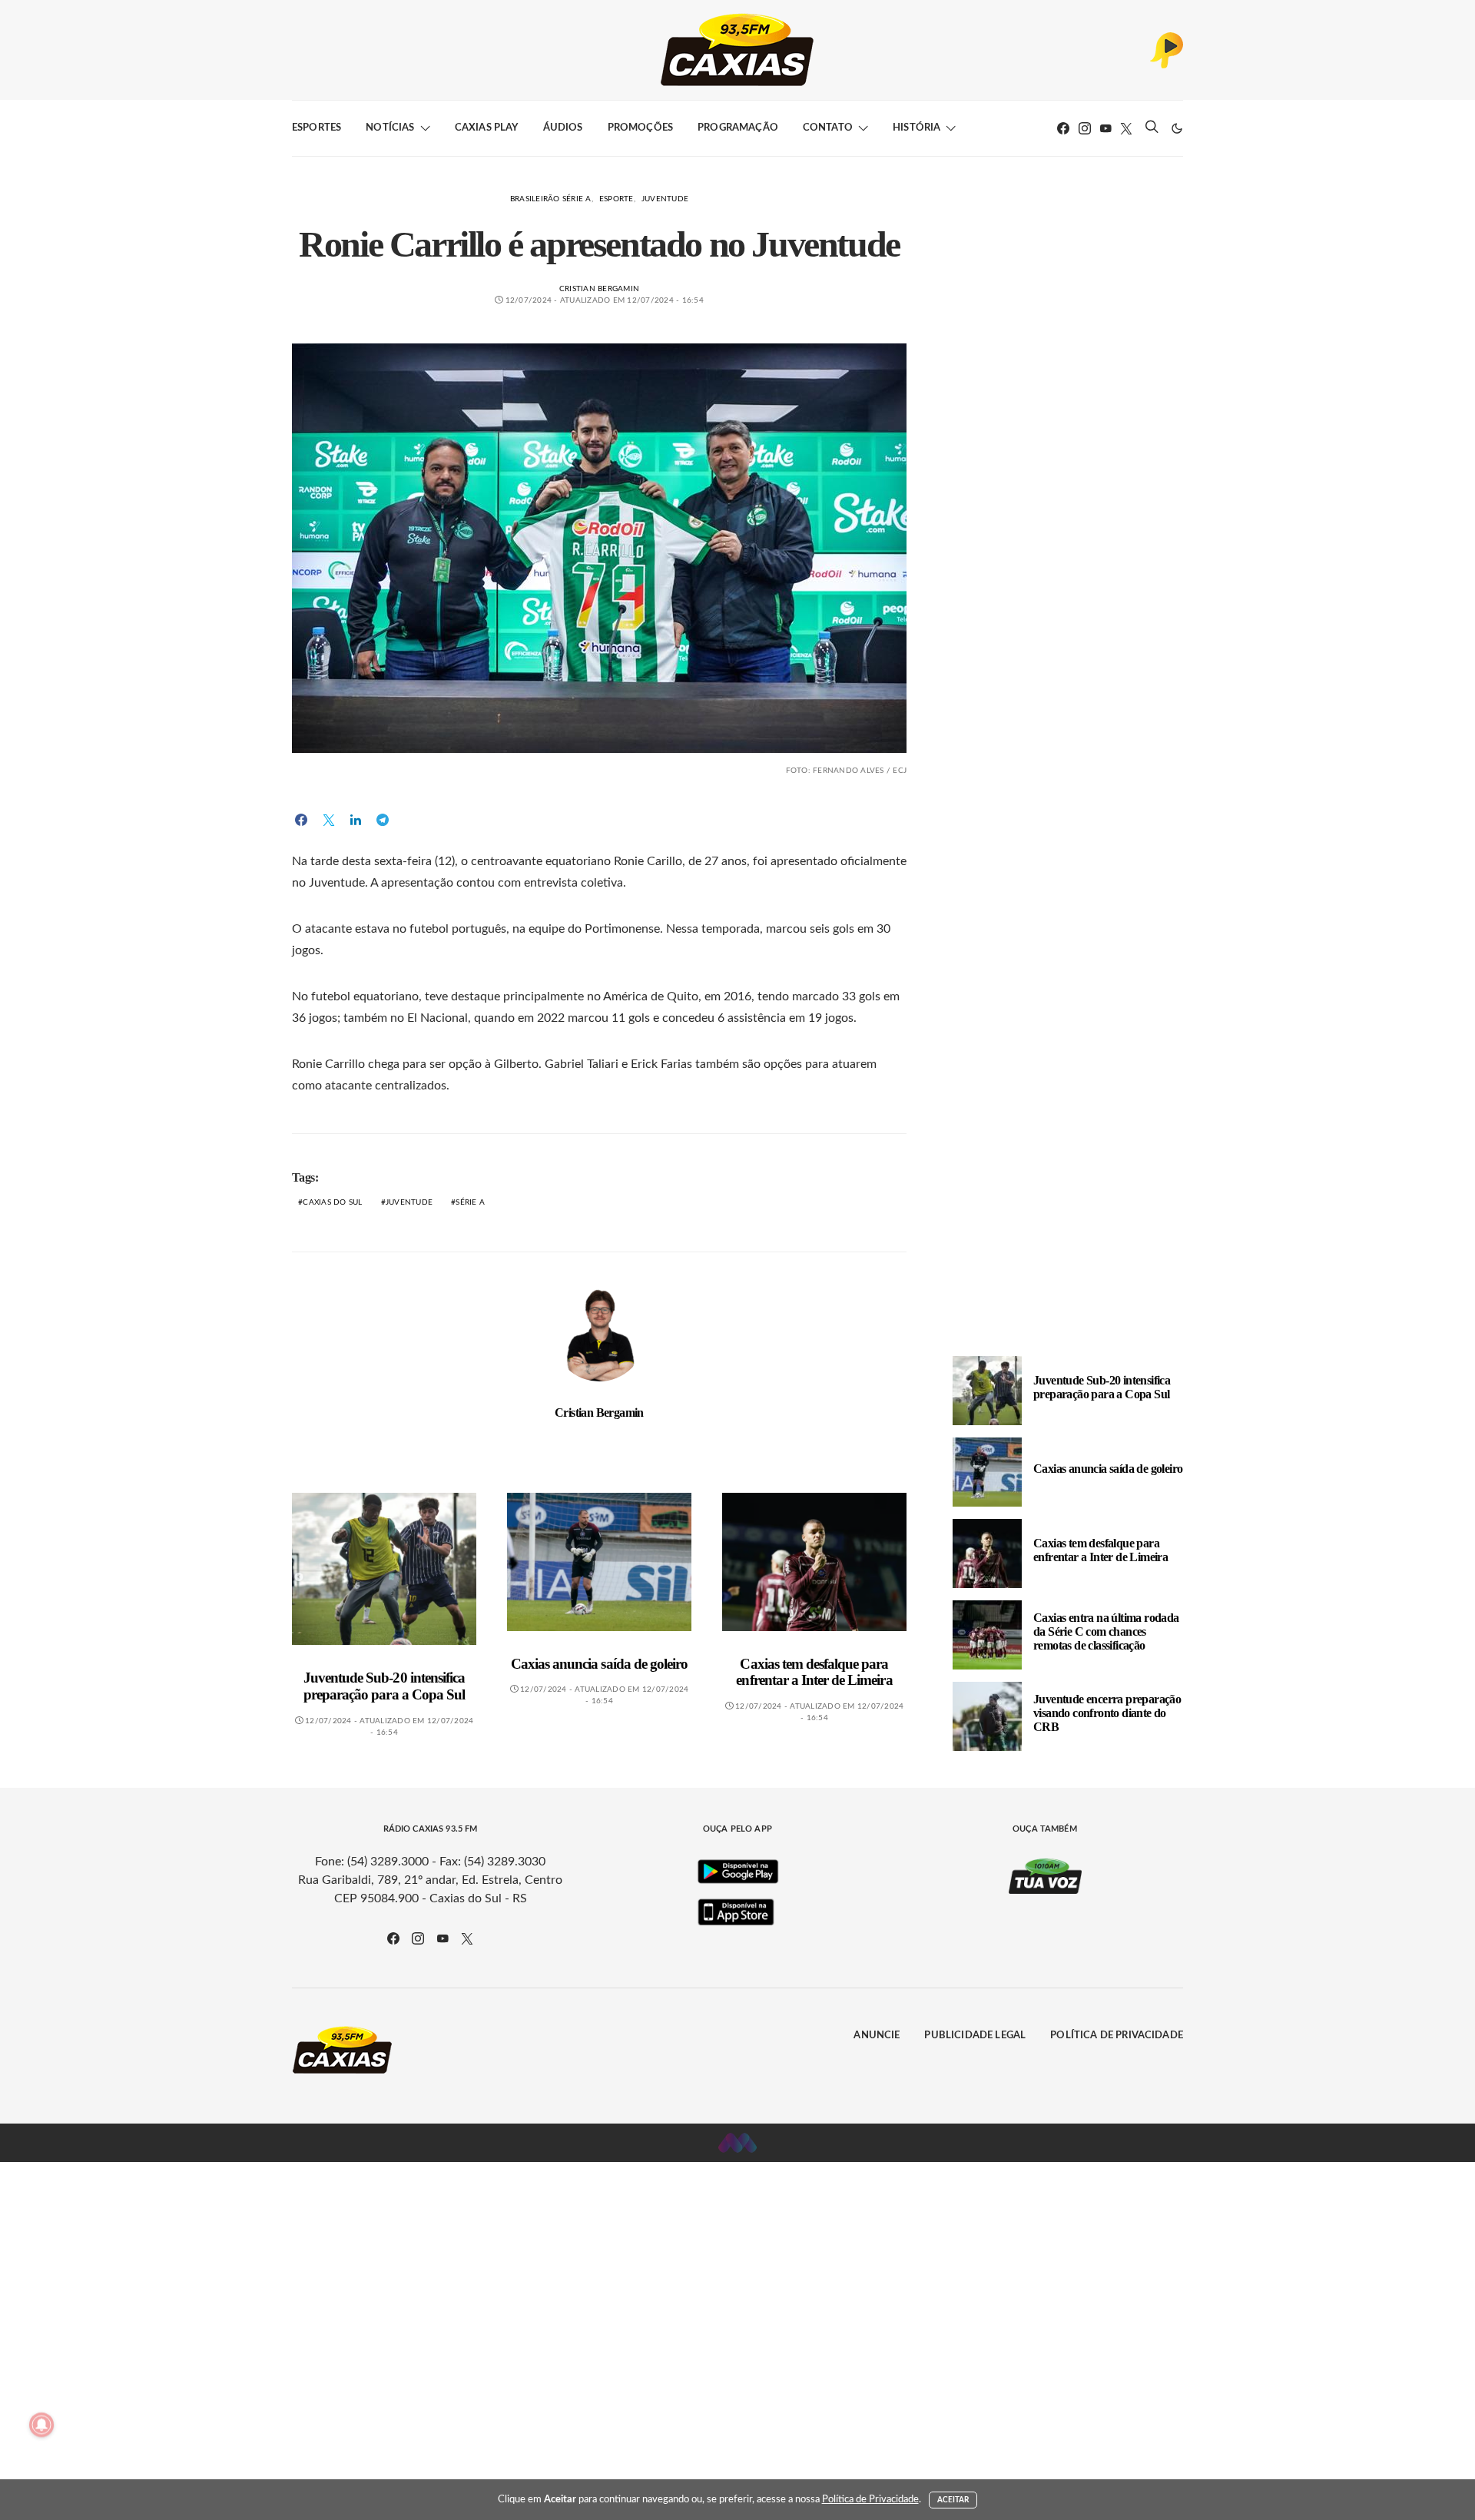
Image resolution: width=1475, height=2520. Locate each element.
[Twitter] (1126, 128)
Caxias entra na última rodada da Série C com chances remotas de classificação (1106, 1631)
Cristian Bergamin (599, 289)
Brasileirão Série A (551, 199)
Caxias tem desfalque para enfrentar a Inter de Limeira (814, 1672)
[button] (1177, 128)
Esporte (617, 199)
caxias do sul (332, 1202)
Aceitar (953, 2500)
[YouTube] (1105, 128)
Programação (738, 128)
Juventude (665, 199)
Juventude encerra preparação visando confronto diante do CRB (1107, 1713)
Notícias (390, 128)
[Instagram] (1085, 128)
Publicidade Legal (975, 2036)
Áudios (563, 128)
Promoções (640, 128)
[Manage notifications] (41, 2425)
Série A (470, 1202)
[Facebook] (1063, 128)
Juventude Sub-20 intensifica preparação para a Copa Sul (384, 1686)
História (916, 128)
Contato (828, 128)
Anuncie (877, 2036)
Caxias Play (487, 128)
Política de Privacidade (1117, 2036)
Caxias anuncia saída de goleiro (599, 1664)
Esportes (317, 128)
